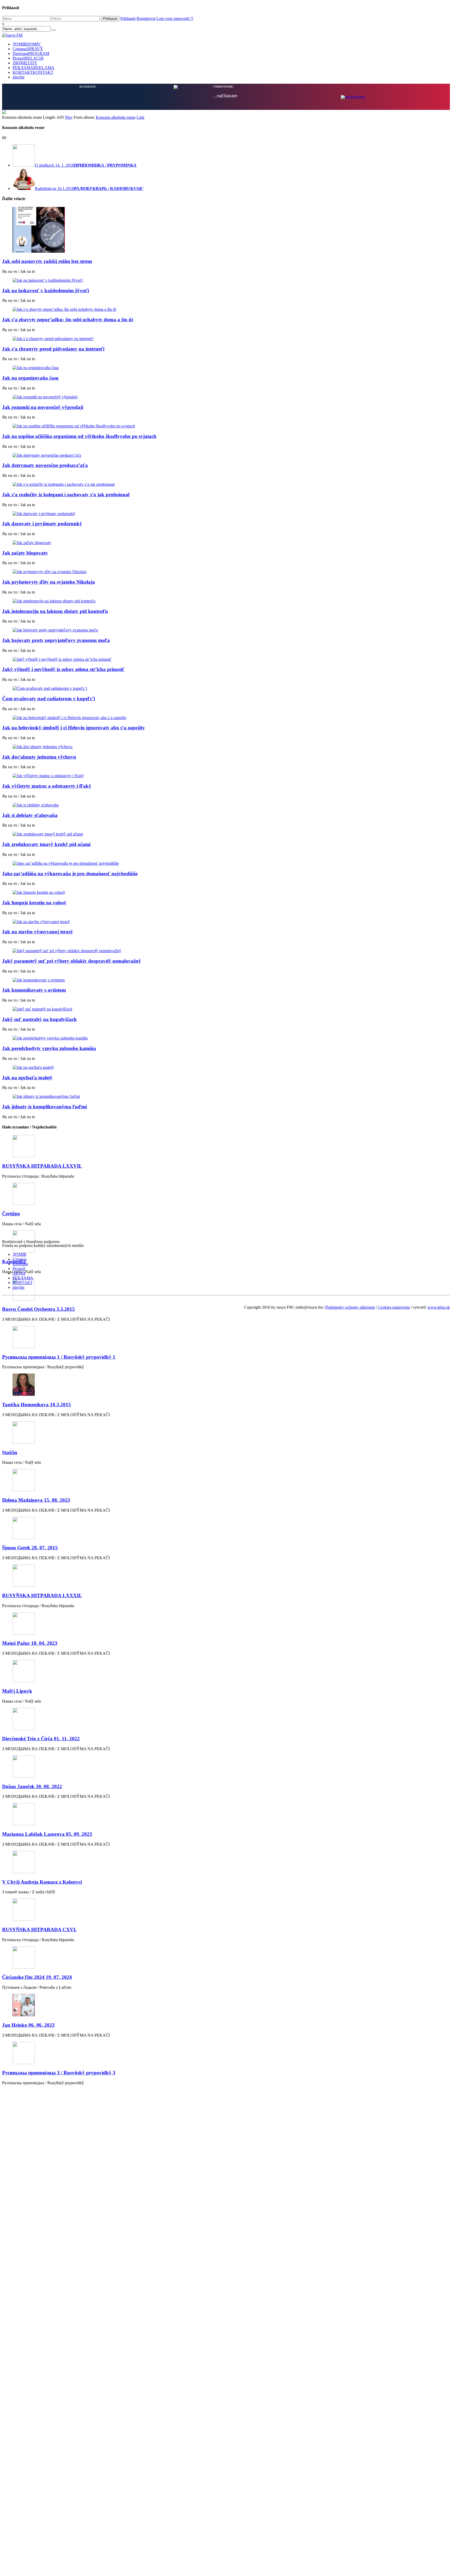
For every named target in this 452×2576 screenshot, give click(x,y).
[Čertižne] (226, 1194)
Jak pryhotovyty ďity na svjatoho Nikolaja (49, 582)
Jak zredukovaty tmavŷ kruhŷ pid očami (46, 844)
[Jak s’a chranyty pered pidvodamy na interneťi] (226, 339)
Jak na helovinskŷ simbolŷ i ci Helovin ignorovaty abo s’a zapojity (74, 728)
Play (69, 117)
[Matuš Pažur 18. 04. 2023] (226, 1624)
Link (140, 117)
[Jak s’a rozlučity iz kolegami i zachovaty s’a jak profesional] (226, 484)
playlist (18, 77)
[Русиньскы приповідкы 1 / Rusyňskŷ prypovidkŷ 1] (226, 1338)
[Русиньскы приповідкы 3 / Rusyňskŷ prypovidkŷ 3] (226, 2054)
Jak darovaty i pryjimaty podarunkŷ (42, 524)
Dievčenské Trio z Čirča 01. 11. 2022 (41, 1739)
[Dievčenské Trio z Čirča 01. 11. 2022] (226, 1719)
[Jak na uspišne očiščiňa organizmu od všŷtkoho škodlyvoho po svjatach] (226, 426)
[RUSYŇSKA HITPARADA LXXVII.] (226, 1147)
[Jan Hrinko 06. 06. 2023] (226, 2006)
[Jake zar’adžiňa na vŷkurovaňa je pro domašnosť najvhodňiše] (226, 863)
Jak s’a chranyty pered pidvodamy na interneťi (53, 349)
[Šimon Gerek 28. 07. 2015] (226, 1529)
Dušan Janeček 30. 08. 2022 (32, 1786)
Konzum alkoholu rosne (116, 117)
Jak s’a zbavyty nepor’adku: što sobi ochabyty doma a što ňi (67, 320)
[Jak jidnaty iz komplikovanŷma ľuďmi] (226, 1097)
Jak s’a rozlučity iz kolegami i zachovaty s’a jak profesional (66, 495)
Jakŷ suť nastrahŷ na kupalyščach (39, 1019)
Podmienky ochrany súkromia (350, 1307)
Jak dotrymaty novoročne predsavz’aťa (45, 465)
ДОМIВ (27, 44)
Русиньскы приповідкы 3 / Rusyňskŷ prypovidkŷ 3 (59, 2073)
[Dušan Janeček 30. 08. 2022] (226, 1767)
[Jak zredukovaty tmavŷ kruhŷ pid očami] (226, 834)
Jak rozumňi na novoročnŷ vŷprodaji (43, 407)
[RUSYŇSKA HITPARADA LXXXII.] (226, 1576)
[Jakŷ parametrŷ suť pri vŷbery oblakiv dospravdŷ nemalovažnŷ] (226, 951)
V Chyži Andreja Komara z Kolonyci (42, 1882)
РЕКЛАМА (33, 68)
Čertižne (11, 1214)
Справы (28, 49)
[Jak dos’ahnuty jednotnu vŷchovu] (226, 747)
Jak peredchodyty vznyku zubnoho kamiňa (49, 1048)
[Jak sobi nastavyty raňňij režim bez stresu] (226, 230)
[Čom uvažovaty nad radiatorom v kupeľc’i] (226, 688)
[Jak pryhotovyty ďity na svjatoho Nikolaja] (226, 572)
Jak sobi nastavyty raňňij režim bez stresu (47, 261)
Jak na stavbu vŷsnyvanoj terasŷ (38, 932)
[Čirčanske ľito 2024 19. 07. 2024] (226, 1958)
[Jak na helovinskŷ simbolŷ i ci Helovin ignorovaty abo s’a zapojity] (226, 718)
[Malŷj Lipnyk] (226, 1672)
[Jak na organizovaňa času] (226, 368)
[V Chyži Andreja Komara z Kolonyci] (226, 1863)
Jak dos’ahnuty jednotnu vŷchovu (39, 757)
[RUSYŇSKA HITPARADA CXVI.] (226, 1910)
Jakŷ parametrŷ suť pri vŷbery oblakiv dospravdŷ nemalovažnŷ (72, 961)
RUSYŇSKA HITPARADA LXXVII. (42, 1166)
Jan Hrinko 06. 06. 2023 (28, 2025)
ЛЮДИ (25, 63)
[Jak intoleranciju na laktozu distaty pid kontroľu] (226, 601)
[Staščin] (226, 1433)
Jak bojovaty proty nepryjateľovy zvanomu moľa (56, 640)
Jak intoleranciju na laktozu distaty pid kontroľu (55, 611)
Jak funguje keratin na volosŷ (34, 903)
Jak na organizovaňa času (30, 378)
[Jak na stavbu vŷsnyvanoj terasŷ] (226, 922)
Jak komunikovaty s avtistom (34, 990)
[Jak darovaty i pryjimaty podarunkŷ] (226, 514)
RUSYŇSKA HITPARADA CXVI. (39, 1930)
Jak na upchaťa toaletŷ (27, 1078)
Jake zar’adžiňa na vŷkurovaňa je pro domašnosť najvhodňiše (70, 874)
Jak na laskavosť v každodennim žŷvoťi (46, 290)
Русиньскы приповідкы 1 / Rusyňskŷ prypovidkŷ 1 (59, 1357)
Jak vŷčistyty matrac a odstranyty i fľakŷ (47, 786)
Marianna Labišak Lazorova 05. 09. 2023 (47, 1834)
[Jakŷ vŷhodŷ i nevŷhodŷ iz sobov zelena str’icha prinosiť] (226, 659)
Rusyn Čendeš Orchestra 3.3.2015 (38, 1309)
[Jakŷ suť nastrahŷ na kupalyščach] (226, 1009)
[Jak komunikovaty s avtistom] (226, 980)
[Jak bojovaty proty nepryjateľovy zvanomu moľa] (226, 630)
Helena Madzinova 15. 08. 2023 (36, 1500)
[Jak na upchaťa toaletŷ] (226, 1067)
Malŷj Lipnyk (17, 1691)
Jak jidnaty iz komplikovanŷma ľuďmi (44, 1107)
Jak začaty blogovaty (25, 553)
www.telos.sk (439, 1307)
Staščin (10, 1452)
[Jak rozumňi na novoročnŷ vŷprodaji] (226, 397)
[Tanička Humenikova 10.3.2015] (226, 1385)
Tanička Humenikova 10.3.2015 (36, 1405)
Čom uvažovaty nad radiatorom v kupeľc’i (49, 699)
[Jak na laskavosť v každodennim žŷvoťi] (226, 280)
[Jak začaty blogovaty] (226, 543)
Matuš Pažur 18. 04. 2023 (30, 1643)
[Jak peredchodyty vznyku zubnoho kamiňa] (226, 1038)
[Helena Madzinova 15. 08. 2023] (226, 1481)
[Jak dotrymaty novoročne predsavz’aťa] (226, 455)
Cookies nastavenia (394, 1307)
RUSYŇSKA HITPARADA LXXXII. (42, 1595)
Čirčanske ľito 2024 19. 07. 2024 (37, 1977)
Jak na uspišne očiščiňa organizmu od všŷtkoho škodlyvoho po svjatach (79, 436)
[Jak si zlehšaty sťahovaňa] (226, 805)
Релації (28, 58)
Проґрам (31, 53)
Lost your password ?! (175, 18)
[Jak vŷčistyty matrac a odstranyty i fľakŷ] (226, 776)
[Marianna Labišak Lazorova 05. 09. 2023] (226, 1815)
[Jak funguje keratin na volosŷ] (226, 892)
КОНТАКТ (33, 72)
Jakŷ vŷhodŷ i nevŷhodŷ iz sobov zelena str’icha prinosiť (63, 669)
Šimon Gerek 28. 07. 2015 (30, 1548)
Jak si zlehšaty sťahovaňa (30, 815)
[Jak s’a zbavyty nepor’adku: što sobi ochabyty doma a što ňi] (226, 309)
